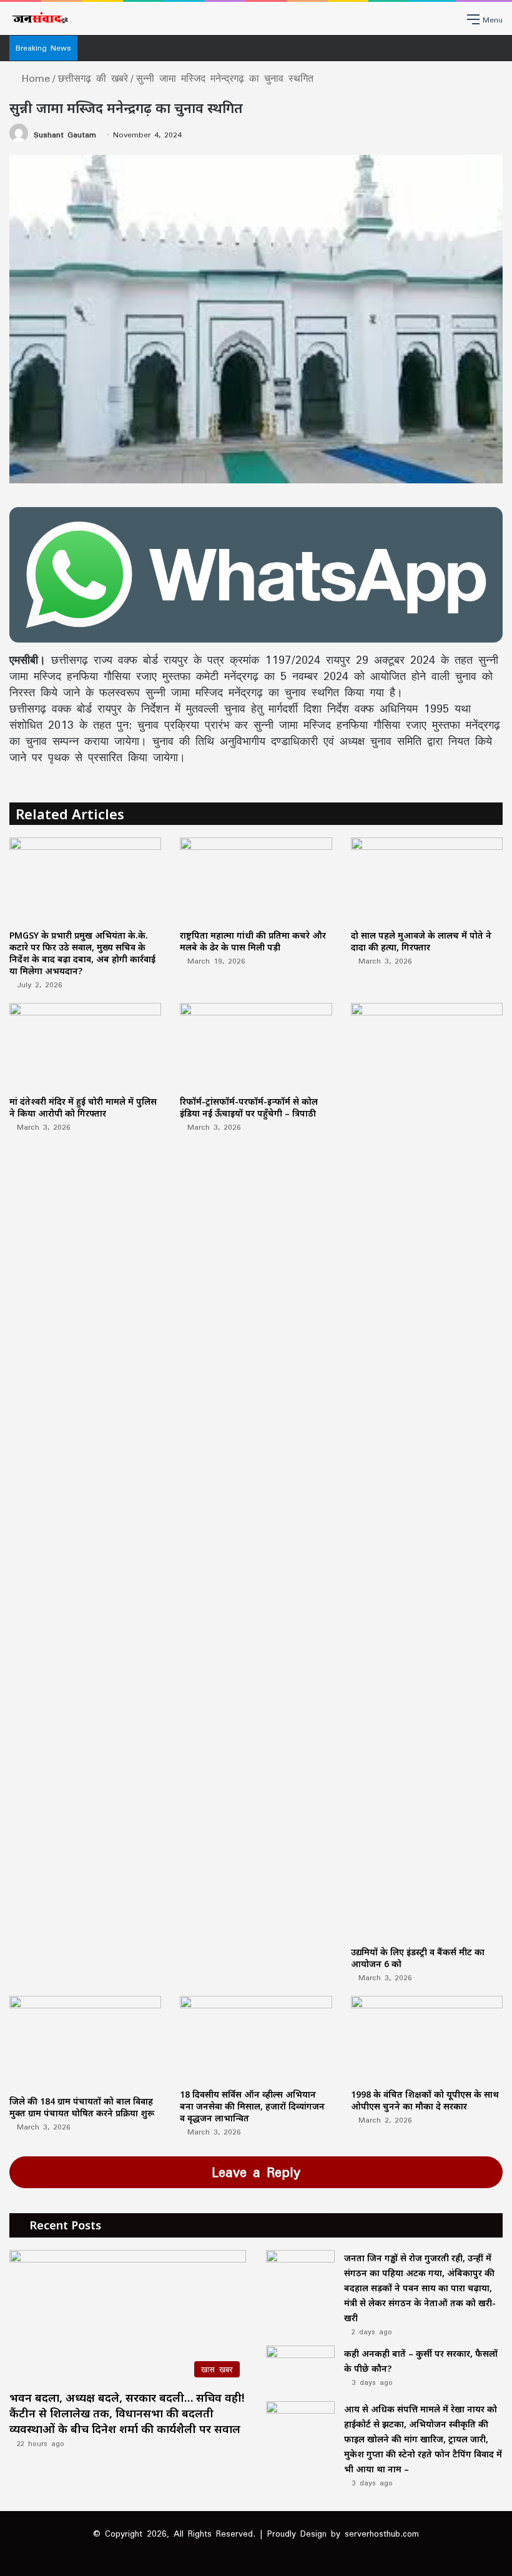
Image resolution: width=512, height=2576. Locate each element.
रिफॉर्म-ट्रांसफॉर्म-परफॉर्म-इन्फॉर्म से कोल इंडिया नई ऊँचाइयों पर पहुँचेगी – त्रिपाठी (249, 1107)
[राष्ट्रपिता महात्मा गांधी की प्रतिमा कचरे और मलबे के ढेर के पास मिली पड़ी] (256, 880)
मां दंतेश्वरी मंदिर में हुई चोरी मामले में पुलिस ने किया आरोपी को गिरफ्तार (83, 1107)
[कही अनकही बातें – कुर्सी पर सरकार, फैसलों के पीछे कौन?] (300, 2369)
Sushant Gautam (65, 135)
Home (33, 78)
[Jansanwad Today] (39, 18)
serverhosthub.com (382, 2534)
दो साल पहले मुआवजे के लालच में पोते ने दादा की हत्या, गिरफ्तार (421, 941)
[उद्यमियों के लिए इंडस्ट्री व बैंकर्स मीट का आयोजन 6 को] (427, 1471)
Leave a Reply (256, 2172)
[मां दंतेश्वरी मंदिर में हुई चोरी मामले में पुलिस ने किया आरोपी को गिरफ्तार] (85, 1046)
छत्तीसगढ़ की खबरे (93, 78)
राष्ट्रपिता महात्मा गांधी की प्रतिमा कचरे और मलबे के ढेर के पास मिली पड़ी (253, 941)
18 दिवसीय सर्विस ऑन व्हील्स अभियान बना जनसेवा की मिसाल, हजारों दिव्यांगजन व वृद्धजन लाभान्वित (252, 2106)
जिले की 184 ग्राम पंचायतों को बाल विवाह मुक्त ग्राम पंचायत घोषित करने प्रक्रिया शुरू (82, 2107)
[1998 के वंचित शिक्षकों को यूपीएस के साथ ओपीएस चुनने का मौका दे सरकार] (427, 2039)
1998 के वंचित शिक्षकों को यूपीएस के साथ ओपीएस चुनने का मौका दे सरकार (425, 2100)
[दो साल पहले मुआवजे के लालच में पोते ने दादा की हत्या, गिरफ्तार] (427, 880)
